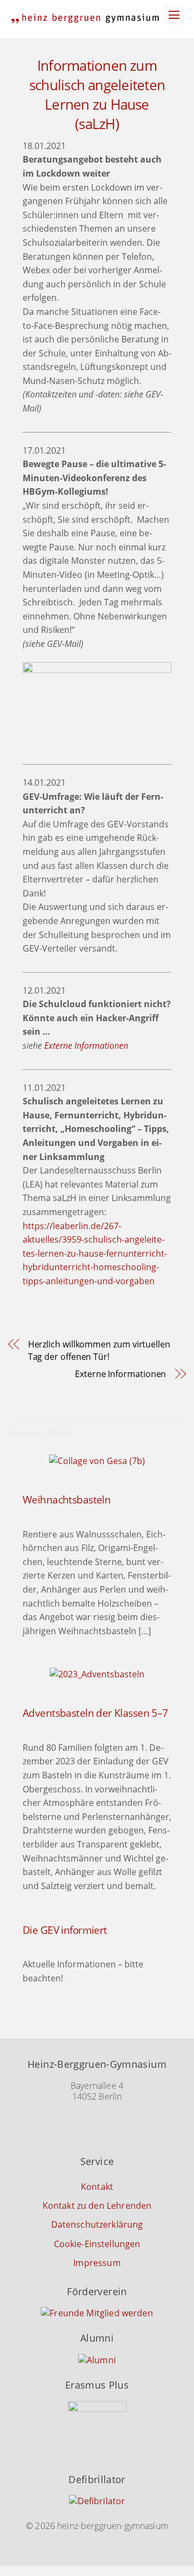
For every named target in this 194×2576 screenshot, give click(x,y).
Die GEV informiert (65, 1930)
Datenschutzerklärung (97, 2224)
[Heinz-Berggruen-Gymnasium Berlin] (85, 19)
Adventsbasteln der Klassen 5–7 (95, 1713)
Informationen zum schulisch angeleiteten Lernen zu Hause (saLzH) (97, 95)
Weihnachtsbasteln (67, 1499)
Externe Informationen (86, 1046)
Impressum (97, 2263)
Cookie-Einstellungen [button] (97, 2244)
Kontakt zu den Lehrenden (97, 2206)
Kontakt (97, 2187)
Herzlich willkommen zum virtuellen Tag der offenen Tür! (99, 1350)
